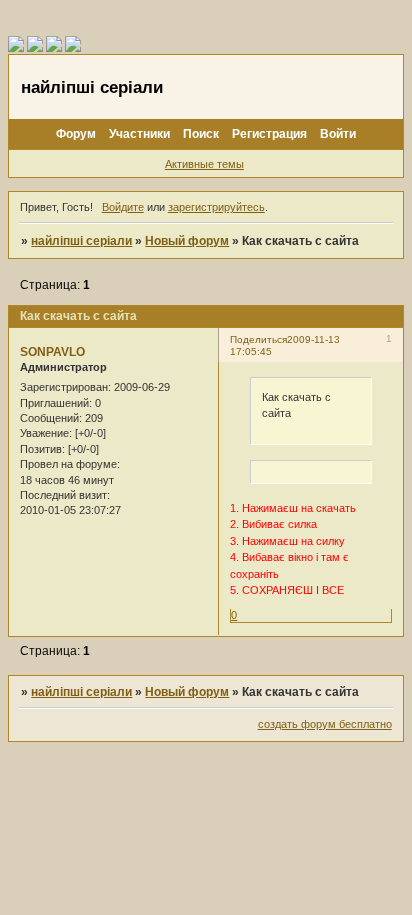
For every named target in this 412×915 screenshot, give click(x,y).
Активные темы (204, 164)
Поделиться (258, 339)
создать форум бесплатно (325, 724)
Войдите (123, 207)
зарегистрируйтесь (216, 207)
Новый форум (187, 241)
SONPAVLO (52, 352)
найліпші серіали (81, 241)
